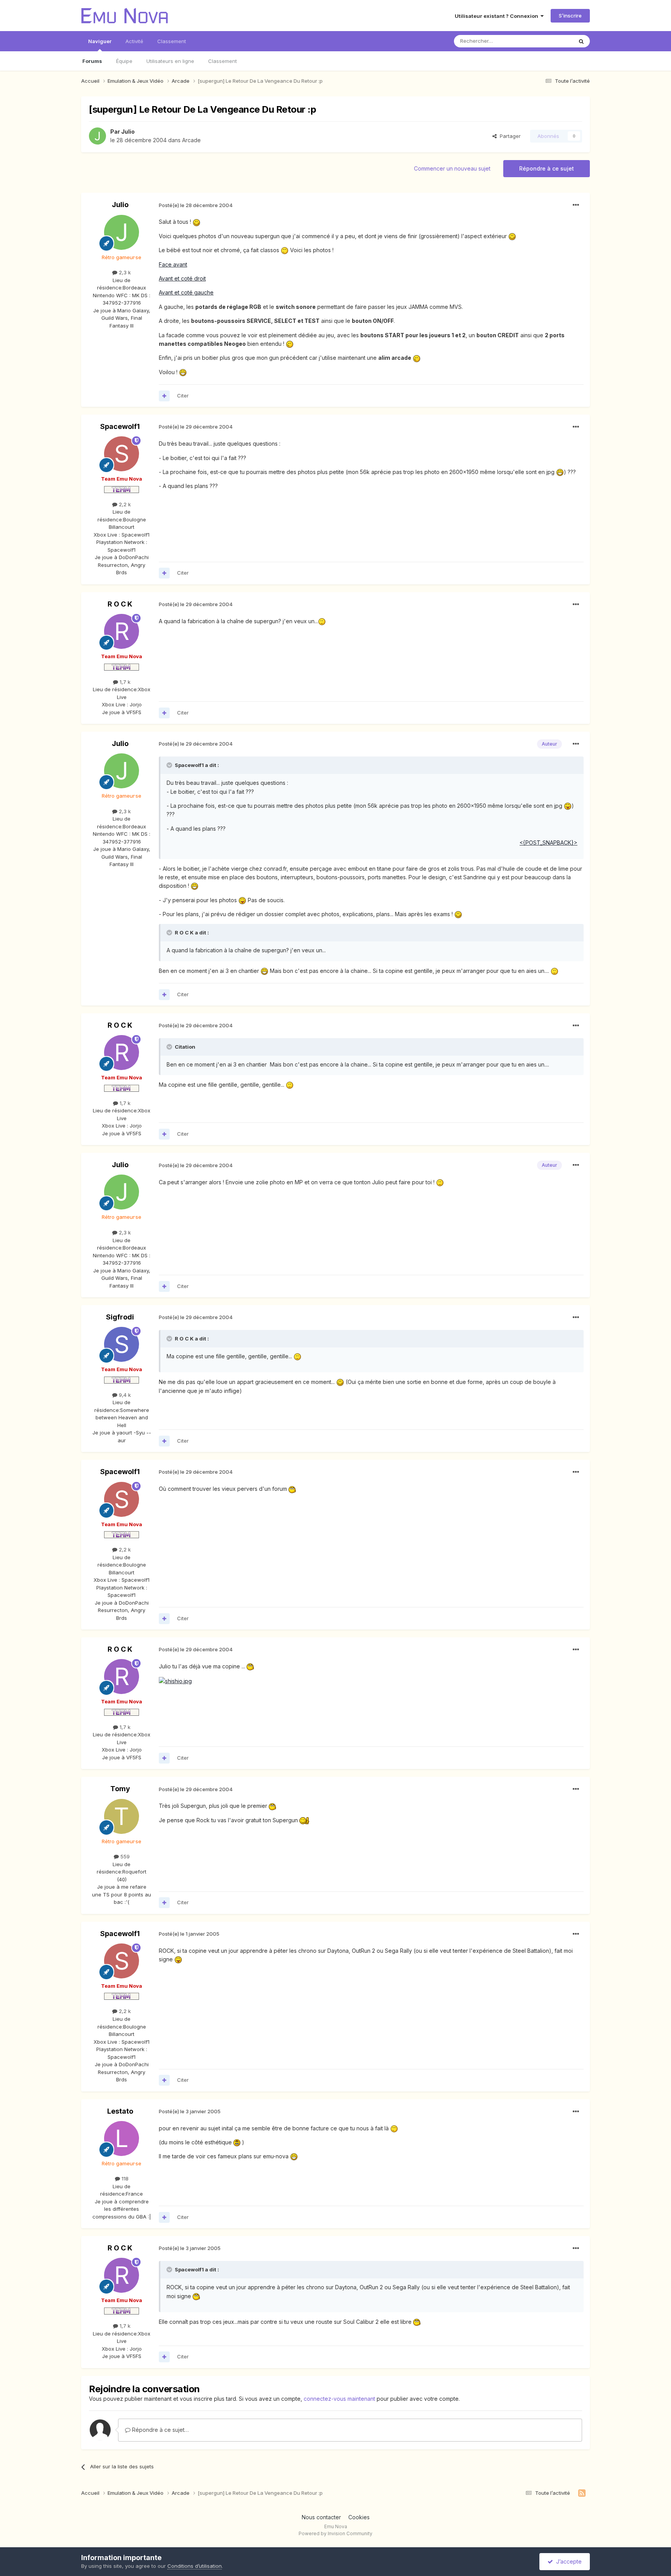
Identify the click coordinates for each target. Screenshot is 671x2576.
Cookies (359, 2517)
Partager (509, 136)
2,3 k (124, 272)
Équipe (124, 61)
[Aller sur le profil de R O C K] (122, 631)
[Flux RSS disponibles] (582, 2493)
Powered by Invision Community (335, 2533)
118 (124, 2179)
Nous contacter (321, 2517)
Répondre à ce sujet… (160, 2430)
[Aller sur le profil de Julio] (97, 136)
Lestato (120, 2111)
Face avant (173, 264)
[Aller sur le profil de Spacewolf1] (122, 454)
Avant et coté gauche (186, 292)
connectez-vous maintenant (339, 2399)
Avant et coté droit (182, 278)
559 (124, 1856)
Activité (134, 41)
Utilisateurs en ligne (170, 61)
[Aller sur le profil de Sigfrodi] (122, 1344)
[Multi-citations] (164, 396)
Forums (92, 61)
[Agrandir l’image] (196, 222)
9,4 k (124, 1395)
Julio (128, 132)
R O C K (120, 604)
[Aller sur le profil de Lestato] (122, 2139)
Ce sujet (553, 41)
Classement (223, 61)
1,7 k (124, 682)
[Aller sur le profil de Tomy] (122, 1816)
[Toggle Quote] (170, 765)
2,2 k (124, 504)
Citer (183, 396)
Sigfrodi (120, 1317)
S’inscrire (570, 16)
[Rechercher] (581, 41)
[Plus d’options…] (576, 205)
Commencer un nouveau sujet (452, 168)
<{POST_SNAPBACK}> (548, 843)
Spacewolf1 (120, 426)
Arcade (191, 140)
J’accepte (567, 2561)
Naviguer (100, 41)
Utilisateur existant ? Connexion (498, 16)
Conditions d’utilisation (195, 2566)
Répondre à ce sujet (547, 168)
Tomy (120, 1789)
